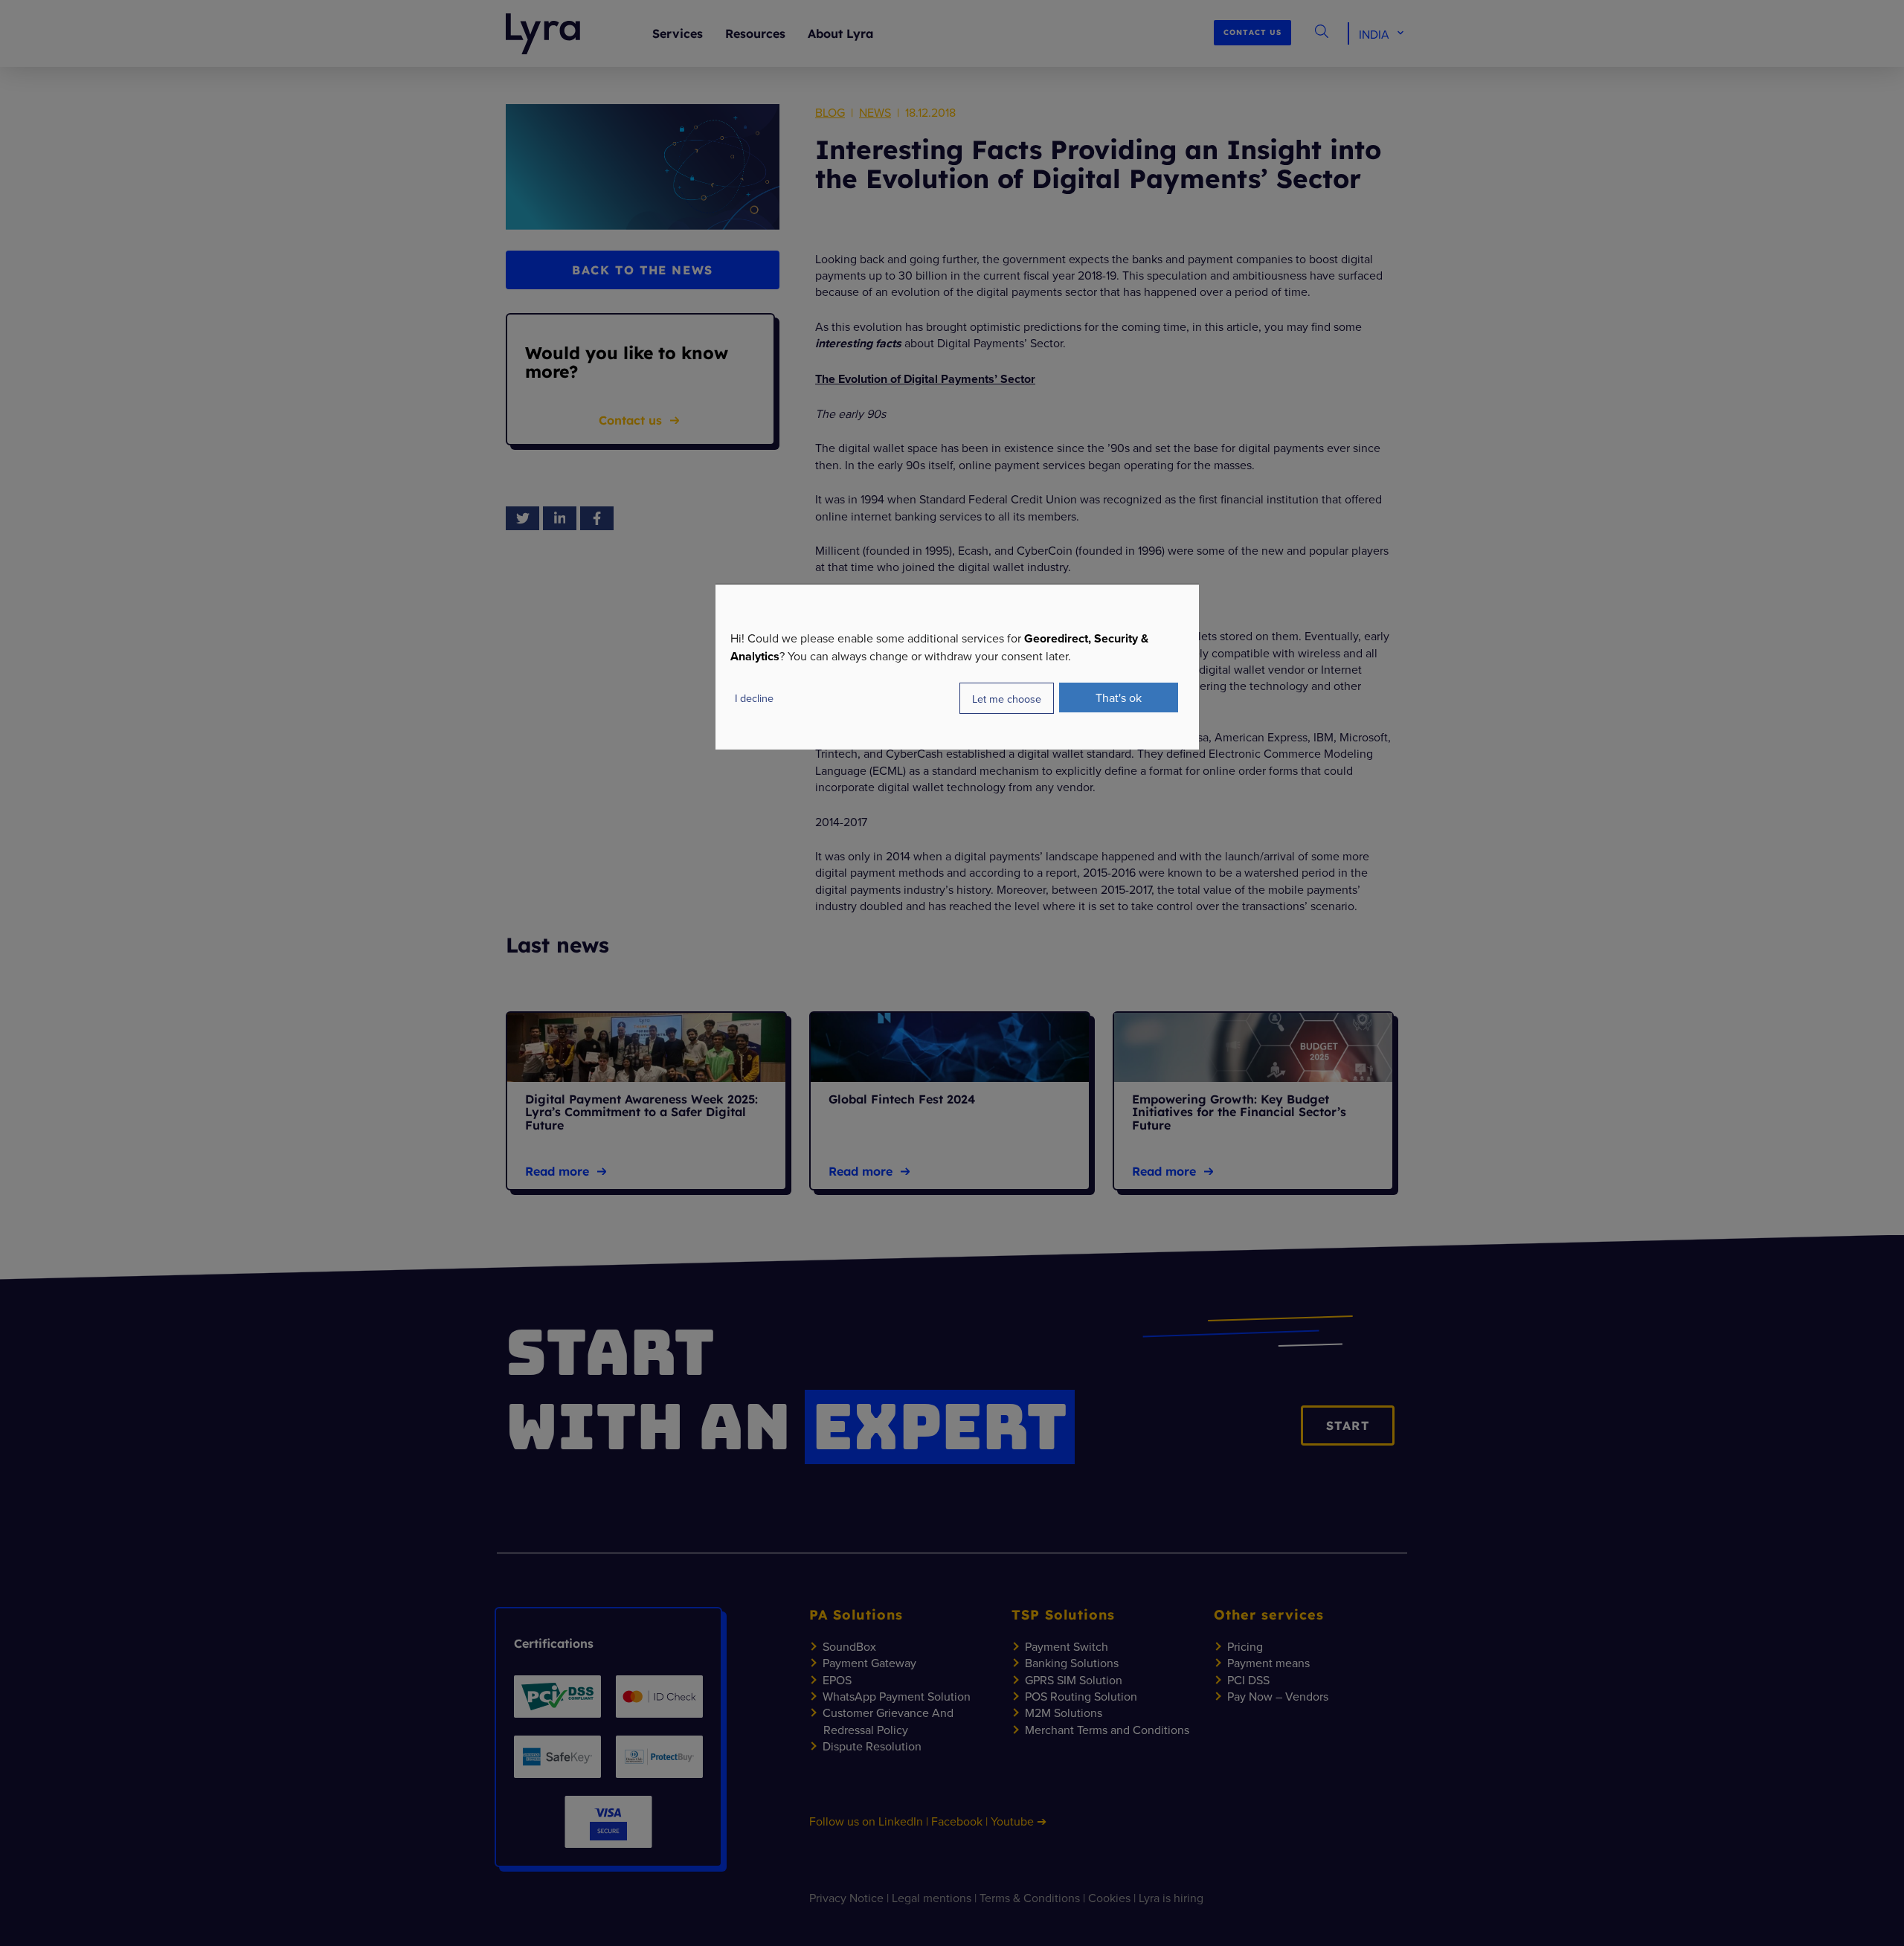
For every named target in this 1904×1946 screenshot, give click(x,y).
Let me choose (1007, 699)
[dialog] (957, 667)
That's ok (1119, 697)
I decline (754, 698)
